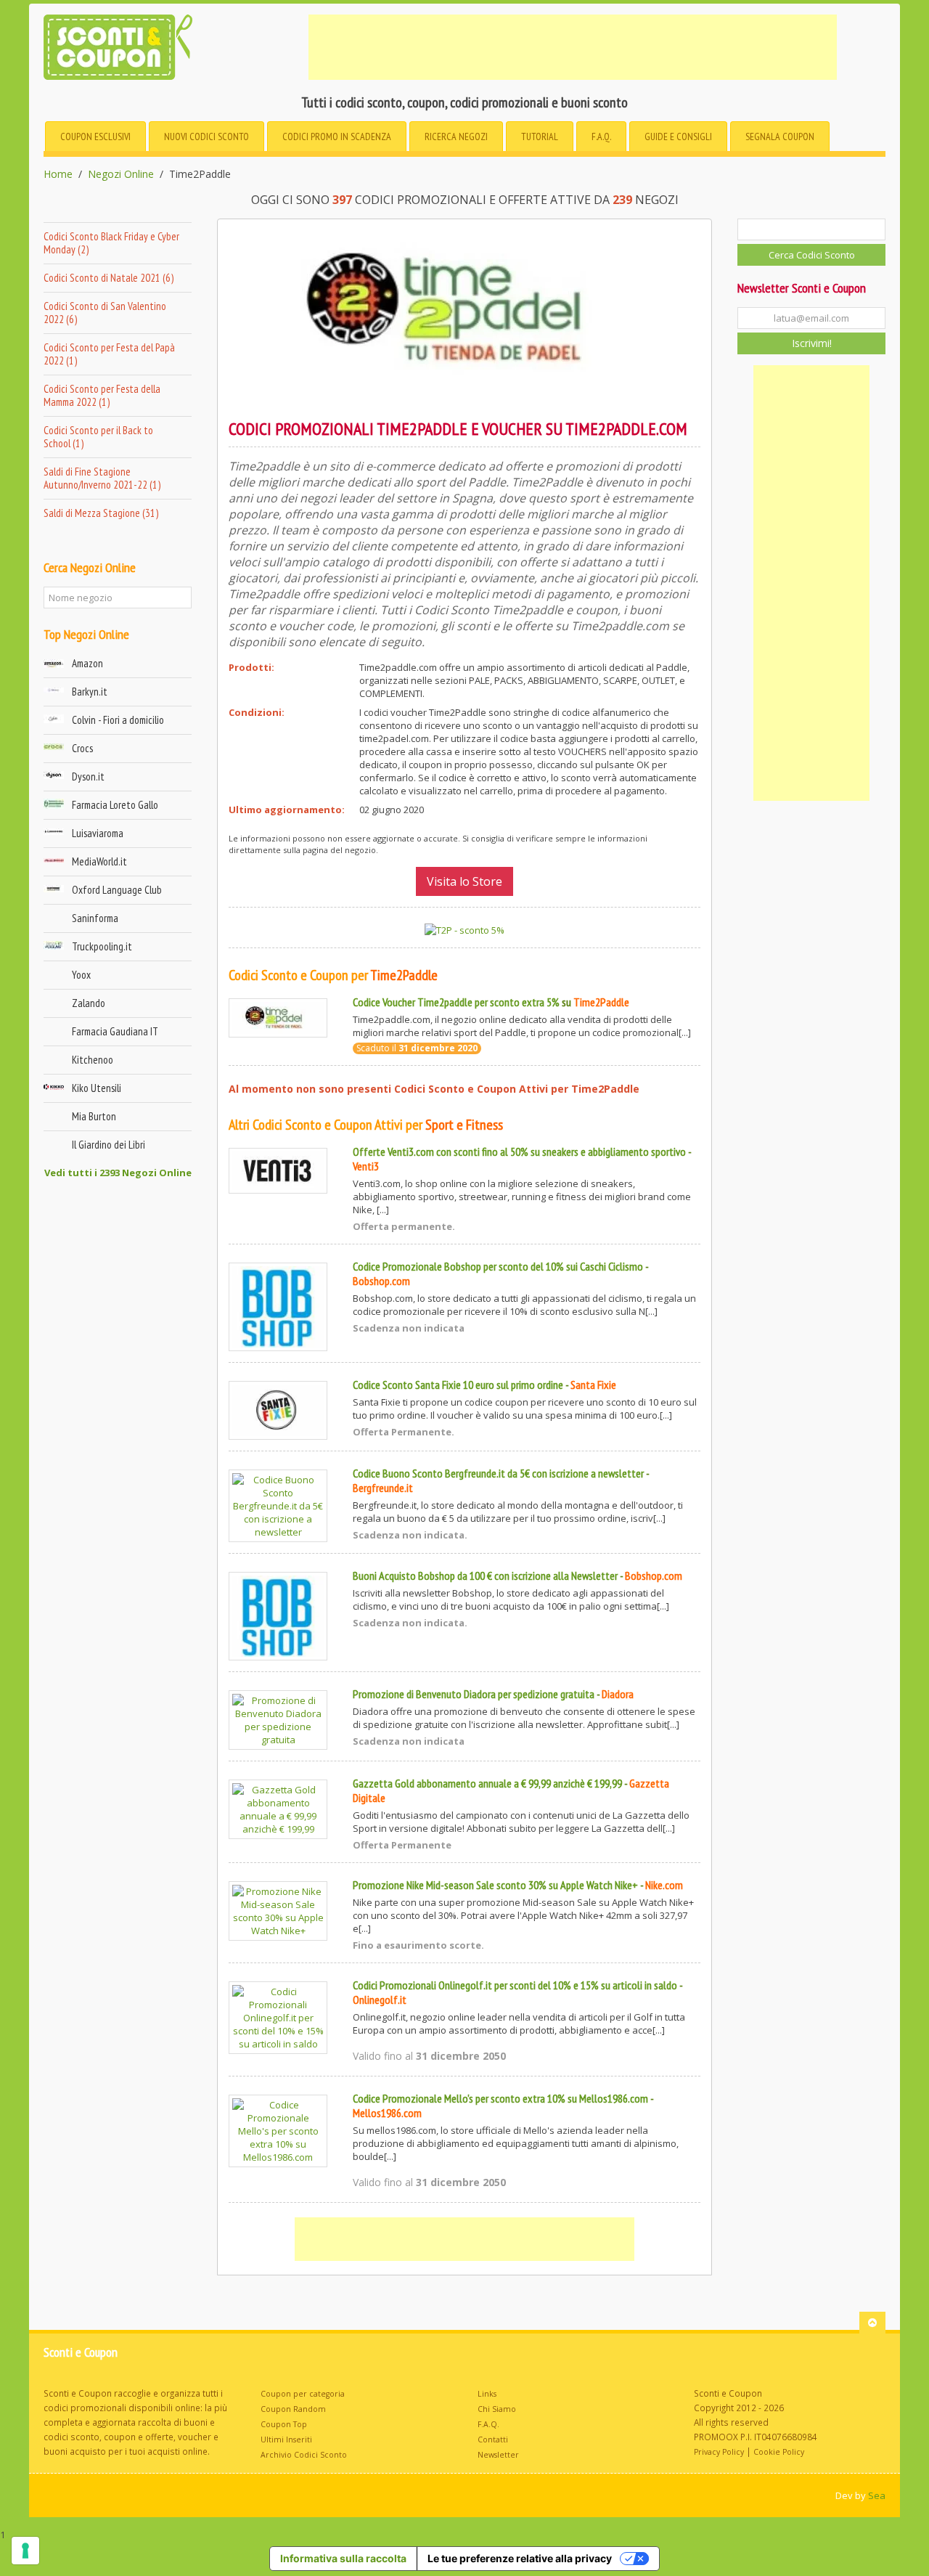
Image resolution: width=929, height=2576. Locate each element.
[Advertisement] (573, 47)
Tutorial (540, 136)
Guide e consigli (678, 136)
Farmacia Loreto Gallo (115, 805)
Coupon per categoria (303, 2394)
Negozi (456, 136)
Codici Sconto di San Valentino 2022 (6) (105, 313)
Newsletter (498, 2455)
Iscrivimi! (812, 343)
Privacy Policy (719, 2452)
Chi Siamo (497, 2409)
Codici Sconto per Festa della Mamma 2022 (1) (102, 395)
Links (487, 2394)
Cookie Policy (779, 2452)
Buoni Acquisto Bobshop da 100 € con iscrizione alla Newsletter (485, 1576)
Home (58, 174)
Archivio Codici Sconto (304, 2455)
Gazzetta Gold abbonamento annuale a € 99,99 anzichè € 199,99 (487, 1783)
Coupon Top (284, 2424)
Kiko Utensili (97, 1088)
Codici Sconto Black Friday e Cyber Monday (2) (111, 243)
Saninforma (95, 918)
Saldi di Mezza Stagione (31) (101, 513)
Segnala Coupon (780, 136)
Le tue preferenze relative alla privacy (520, 2558)
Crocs (82, 748)
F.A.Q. (601, 136)
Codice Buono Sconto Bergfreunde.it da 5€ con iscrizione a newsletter (498, 1473)
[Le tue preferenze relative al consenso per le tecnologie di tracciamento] (25, 2551)
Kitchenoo (93, 1060)
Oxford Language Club (117, 890)
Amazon (87, 663)
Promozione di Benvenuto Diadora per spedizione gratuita (474, 1694)
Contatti (493, 2440)
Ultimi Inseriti (286, 2440)
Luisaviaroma (98, 833)
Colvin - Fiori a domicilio (118, 720)
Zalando (89, 1003)
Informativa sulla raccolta (343, 2558)
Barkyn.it (90, 692)
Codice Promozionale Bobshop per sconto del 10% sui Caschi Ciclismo (498, 1266)
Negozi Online (121, 174)
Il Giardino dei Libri (109, 1145)
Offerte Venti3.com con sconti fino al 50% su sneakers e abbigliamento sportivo (519, 1152)
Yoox (81, 975)
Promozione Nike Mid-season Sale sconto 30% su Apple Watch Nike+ (495, 1885)
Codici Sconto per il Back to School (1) (98, 437)
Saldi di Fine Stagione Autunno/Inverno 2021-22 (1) (102, 478)
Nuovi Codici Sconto (206, 136)
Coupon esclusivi (95, 136)
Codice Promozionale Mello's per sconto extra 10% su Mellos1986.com (500, 2098)
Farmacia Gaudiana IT (115, 1031)
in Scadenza (337, 136)
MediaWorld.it (99, 861)
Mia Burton (94, 1116)
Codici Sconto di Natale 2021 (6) (109, 278)
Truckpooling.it (102, 946)
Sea (877, 2495)
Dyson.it (88, 777)
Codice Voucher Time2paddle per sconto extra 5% (456, 1002)
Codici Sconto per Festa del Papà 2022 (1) (109, 354)
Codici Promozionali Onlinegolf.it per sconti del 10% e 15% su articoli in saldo (515, 1985)
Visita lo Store (464, 881)
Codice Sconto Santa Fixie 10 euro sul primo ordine (458, 1385)
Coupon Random (293, 2409)
